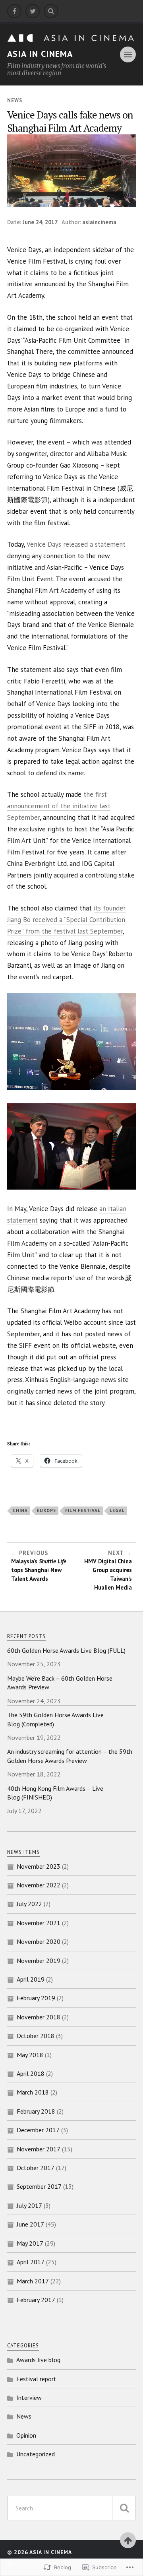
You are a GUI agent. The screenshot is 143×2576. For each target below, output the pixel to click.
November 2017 (39, 2149)
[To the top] (128, 2540)
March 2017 (33, 2281)
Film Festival (83, 1510)
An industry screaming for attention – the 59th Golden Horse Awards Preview (70, 1756)
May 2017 (30, 2243)
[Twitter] (33, 11)
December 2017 (38, 2130)
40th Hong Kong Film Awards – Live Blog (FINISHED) (55, 1793)
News (15, 100)
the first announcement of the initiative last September (59, 806)
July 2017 (29, 2205)
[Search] (51, 11)
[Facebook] (14, 11)
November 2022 (39, 1885)
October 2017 (36, 2168)
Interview (29, 2397)
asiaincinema (99, 222)
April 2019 (31, 1979)
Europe (46, 1510)
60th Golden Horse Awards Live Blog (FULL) (66, 1650)
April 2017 (31, 2262)
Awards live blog (38, 2360)
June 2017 (30, 2224)
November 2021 (39, 1923)
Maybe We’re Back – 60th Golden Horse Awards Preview (60, 1683)
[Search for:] (71, 2508)
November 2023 (39, 1866)
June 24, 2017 (40, 222)
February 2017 (36, 2300)
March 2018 (33, 2092)
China (20, 1510)
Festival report (36, 2379)
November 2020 (39, 1941)
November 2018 (39, 2017)
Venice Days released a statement (76, 544)
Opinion (26, 2435)
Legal (117, 1510)
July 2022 (29, 1904)
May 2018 (30, 2055)
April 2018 (31, 2073)
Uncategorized (36, 2454)
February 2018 (36, 2111)
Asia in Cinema (40, 54)
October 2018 (36, 2036)
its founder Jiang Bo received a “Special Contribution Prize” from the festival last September (66, 920)
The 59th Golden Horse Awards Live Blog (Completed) (55, 1719)
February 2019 (36, 1998)
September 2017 (39, 2186)
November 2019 (39, 1961)
